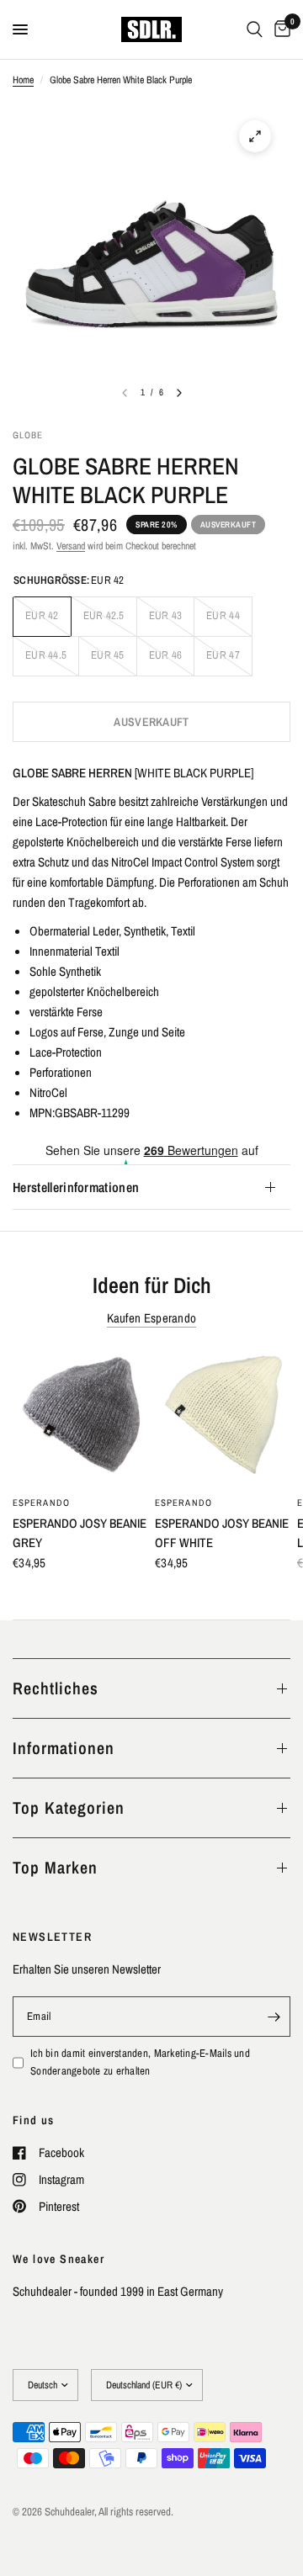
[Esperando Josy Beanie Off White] (223, 1418)
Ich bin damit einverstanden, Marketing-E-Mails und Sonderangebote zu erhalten (140, 2062)
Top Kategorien (69, 1807)
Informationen (64, 1748)
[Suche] (255, 29)
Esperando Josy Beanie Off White (222, 1533)
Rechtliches (56, 1688)
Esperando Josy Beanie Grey (80, 1533)
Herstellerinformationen (76, 1187)
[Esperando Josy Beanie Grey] (80, 1418)
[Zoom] (255, 136)
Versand (71, 546)
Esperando (41, 1503)
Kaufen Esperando (152, 1318)
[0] (279, 29)
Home (23, 80)
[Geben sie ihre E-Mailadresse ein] (274, 2017)
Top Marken (55, 1867)
